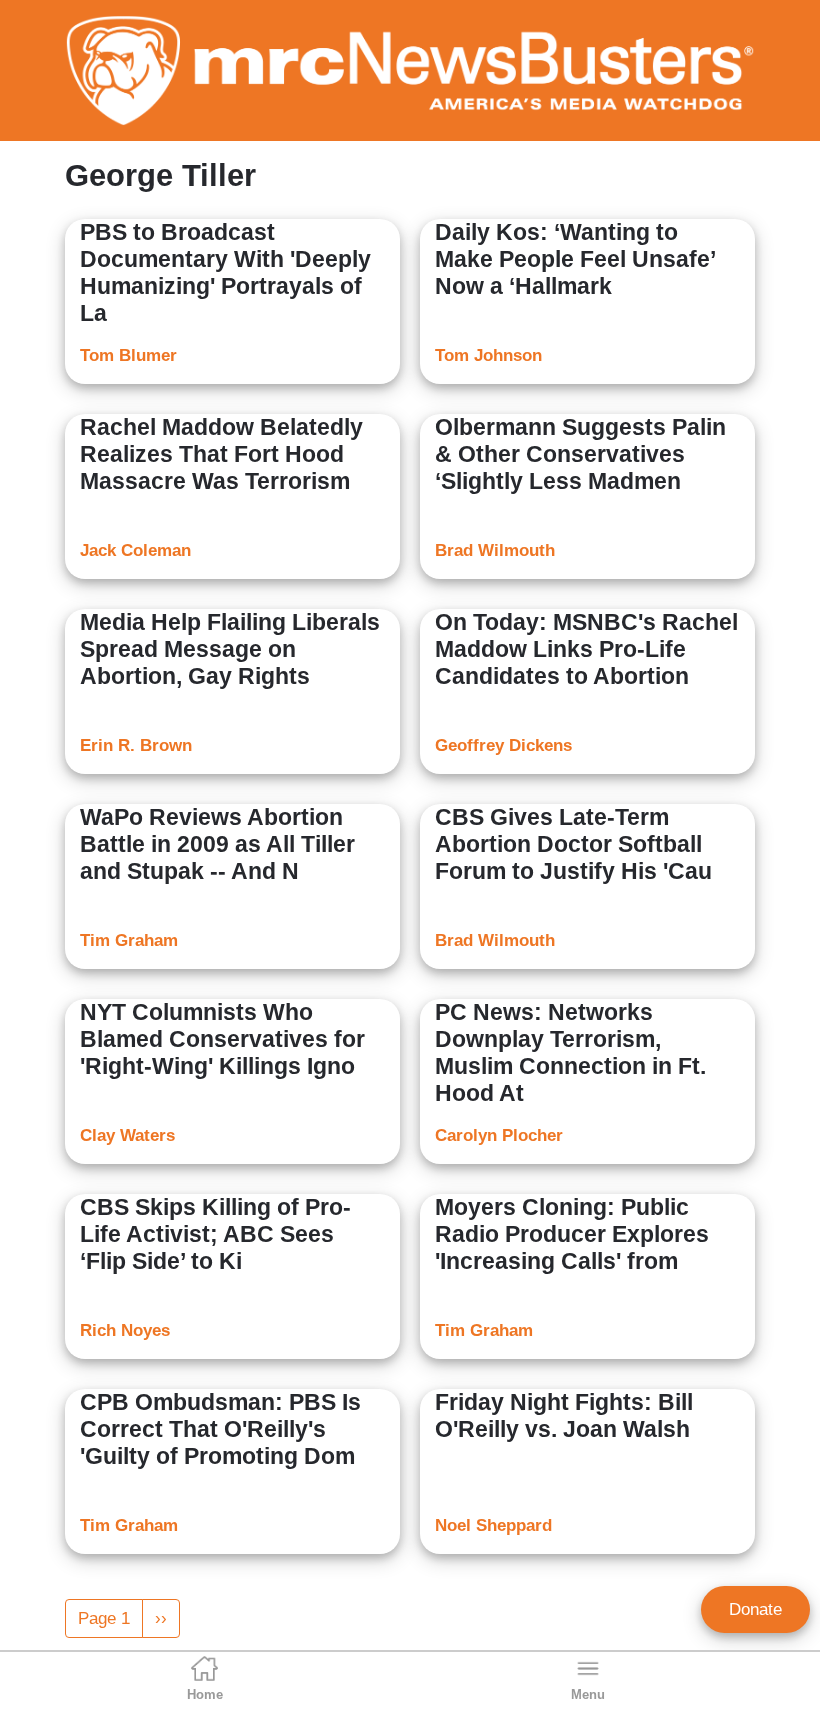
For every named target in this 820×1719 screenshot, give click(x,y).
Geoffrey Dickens (503, 745)
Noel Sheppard (493, 1525)
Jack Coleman (135, 550)
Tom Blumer (128, 355)
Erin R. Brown (136, 745)
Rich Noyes (125, 1330)
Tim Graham (129, 940)
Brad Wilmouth (495, 550)
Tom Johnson (488, 355)
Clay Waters (127, 1135)
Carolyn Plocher (499, 1135)
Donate (755, 1609)
